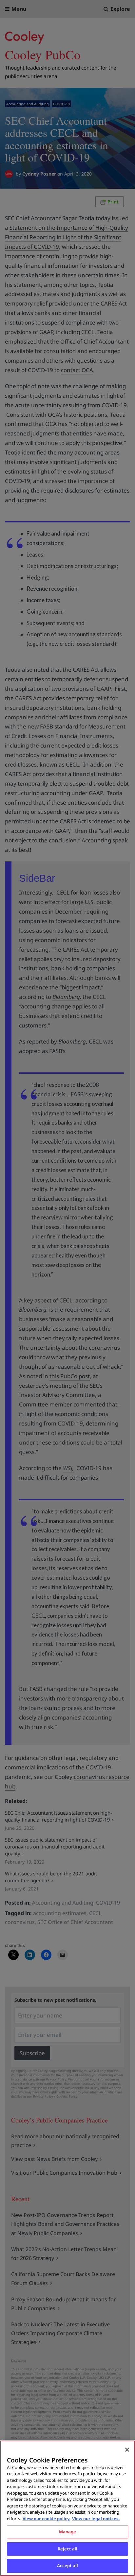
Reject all (67, 2549)
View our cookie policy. (47, 2519)
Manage (68, 2532)
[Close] (127, 2450)
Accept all (67, 2565)
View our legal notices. (96, 2519)
